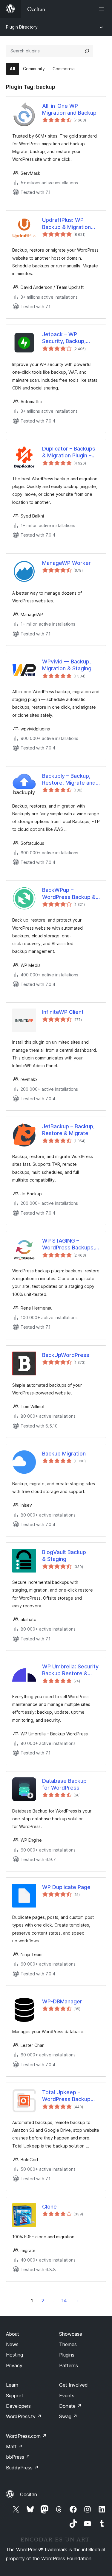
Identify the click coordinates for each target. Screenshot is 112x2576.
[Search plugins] (87, 51)
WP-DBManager (62, 2001)
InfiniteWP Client (63, 1012)
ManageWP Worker (66, 563)
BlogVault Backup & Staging (64, 1556)
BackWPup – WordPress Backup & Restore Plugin (69, 894)
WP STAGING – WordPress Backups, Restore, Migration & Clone (69, 1244)
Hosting (14, 2355)
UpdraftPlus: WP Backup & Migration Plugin (66, 224)
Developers (18, 2406)
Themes (68, 2344)
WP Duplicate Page (66, 1887)
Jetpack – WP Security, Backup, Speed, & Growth (64, 338)
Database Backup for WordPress (64, 1784)
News (12, 2344)
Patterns (69, 2365)
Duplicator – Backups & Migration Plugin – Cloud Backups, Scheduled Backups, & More (70, 452)
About (13, 2334)
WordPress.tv (24, 2416)
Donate (70, 2406)
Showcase (71, 2334)
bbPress (18, 2457)
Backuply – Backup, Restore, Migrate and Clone (69, 780)
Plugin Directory (22, 27)
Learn (12, 2385)
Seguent (78, 2301)
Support (15, 2396)
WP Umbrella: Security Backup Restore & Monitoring (70, 1670)
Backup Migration (64, 1454)
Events (67, 2396)
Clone (49, 2207)
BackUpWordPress (66, 1355)
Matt (14, 2446)
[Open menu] (102, 9)
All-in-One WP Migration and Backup (69, 109)
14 (64, 2301)
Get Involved (73, 2385)
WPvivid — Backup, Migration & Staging (67, 665)
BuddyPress (22, 2468)
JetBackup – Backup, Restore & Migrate (68, 1130)
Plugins (67, 2355)
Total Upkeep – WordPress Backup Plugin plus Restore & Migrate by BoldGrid (69, 2096)
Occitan (29, 2494)
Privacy (14, 2365)
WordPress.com (26, 2436)
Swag (68, 2416)
